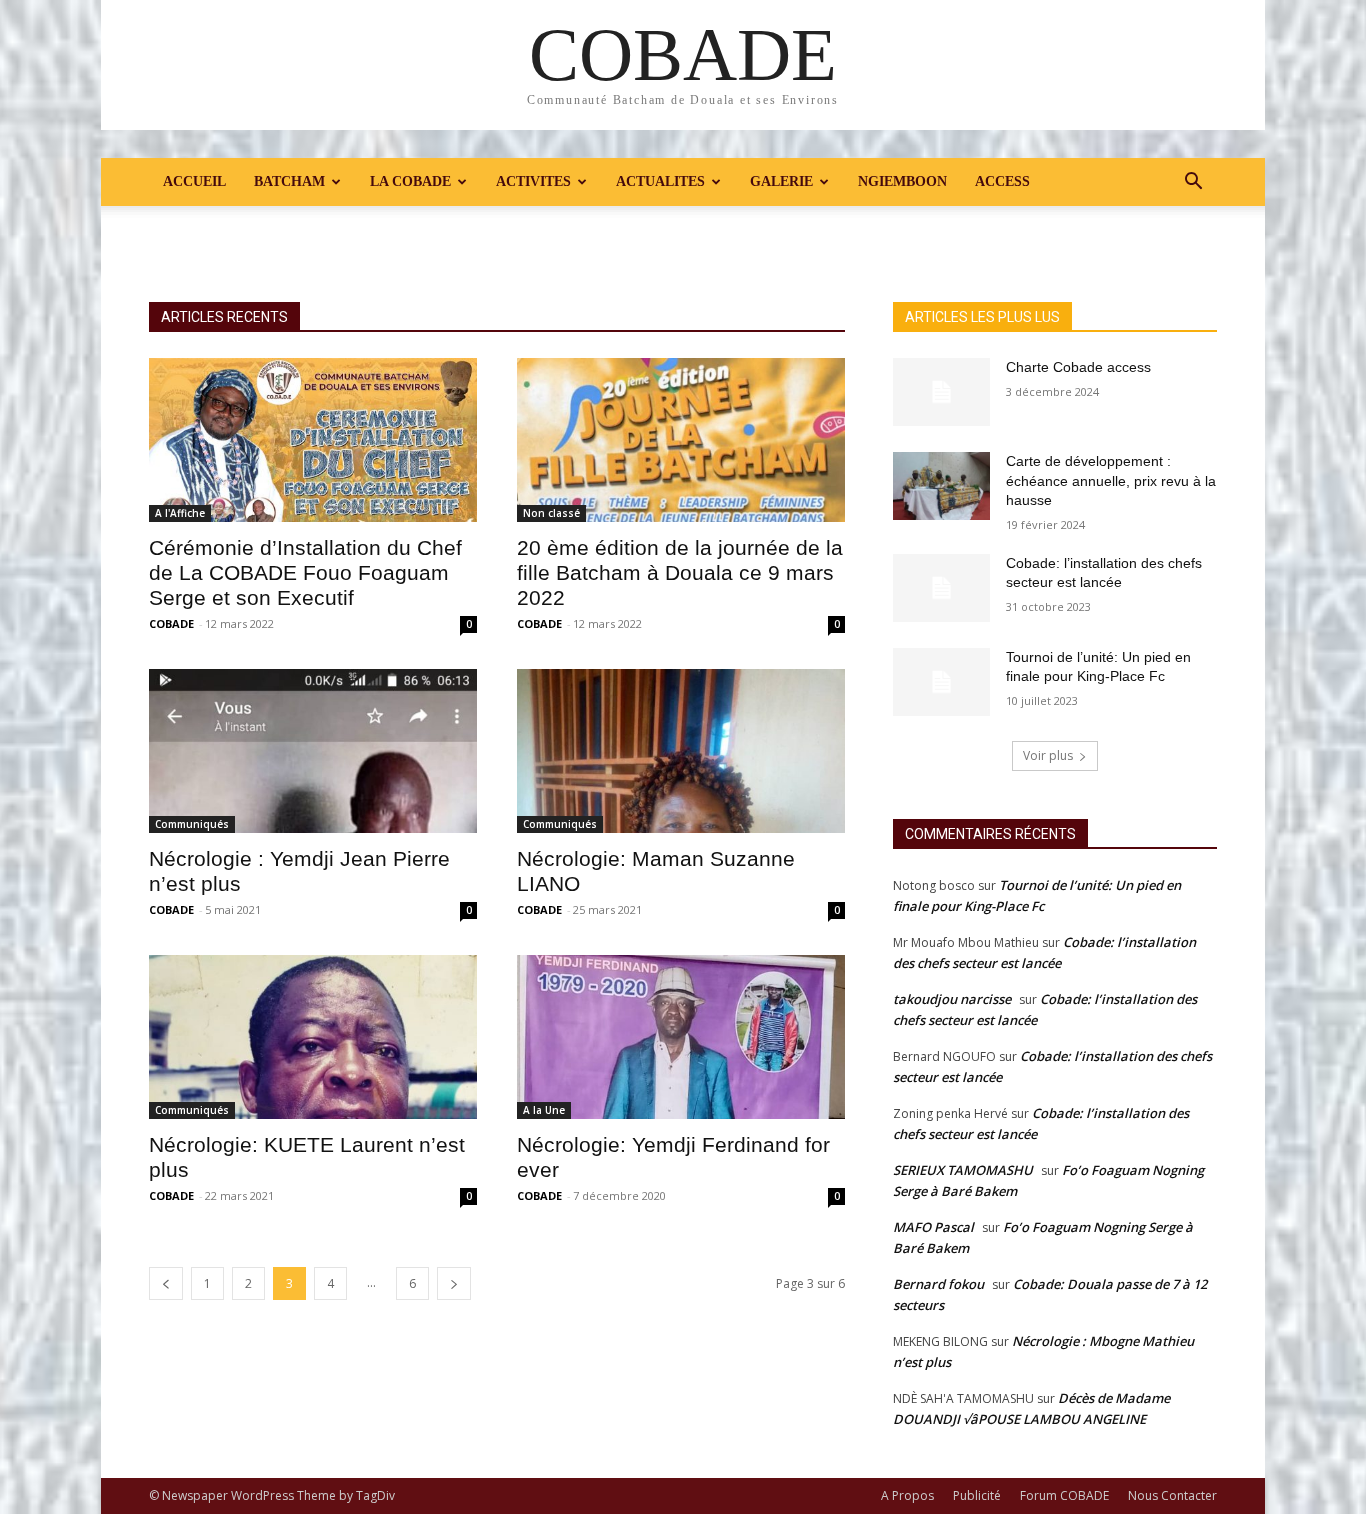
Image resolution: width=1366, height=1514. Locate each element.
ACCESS (1002, 181)
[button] (1193, 183)
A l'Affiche (180, 513)
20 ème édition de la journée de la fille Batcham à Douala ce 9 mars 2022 (680, 572)
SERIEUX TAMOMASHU (963, 1170)
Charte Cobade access (1078, 367)
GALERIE (781, 181)
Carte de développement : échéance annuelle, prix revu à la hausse (1111, 480)
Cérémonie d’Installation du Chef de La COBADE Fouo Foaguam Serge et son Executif (305, 572)
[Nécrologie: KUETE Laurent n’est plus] (313, 1037)
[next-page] (454, 1283)
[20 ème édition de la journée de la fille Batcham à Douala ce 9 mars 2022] (681, 440)
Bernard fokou (938, 1284)
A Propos (907, 1495)
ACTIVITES (533, 181)
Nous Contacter (1172, 1495)
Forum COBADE (1064, 1495)
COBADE (171, 623)
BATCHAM (289, 181)
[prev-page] (166, 1283)
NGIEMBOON (902, 181)
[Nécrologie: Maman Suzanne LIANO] (681, 751)
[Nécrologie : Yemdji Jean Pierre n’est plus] (313, 751)
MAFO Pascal (933, 1227)
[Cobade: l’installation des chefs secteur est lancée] (941, 588)
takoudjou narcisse (952, 999)
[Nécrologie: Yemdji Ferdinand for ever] (681, 1037)
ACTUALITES (660, 181)
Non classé (551, 513)
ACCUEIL (194, 181)
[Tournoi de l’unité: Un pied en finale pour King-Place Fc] (941, 682)
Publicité (977, 1495)
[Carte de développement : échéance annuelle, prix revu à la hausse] (941, 486)
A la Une (544, 1110)
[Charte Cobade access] (941, 392)
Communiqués (192, 824)
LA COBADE (410, 181)
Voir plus (1048, 755)
